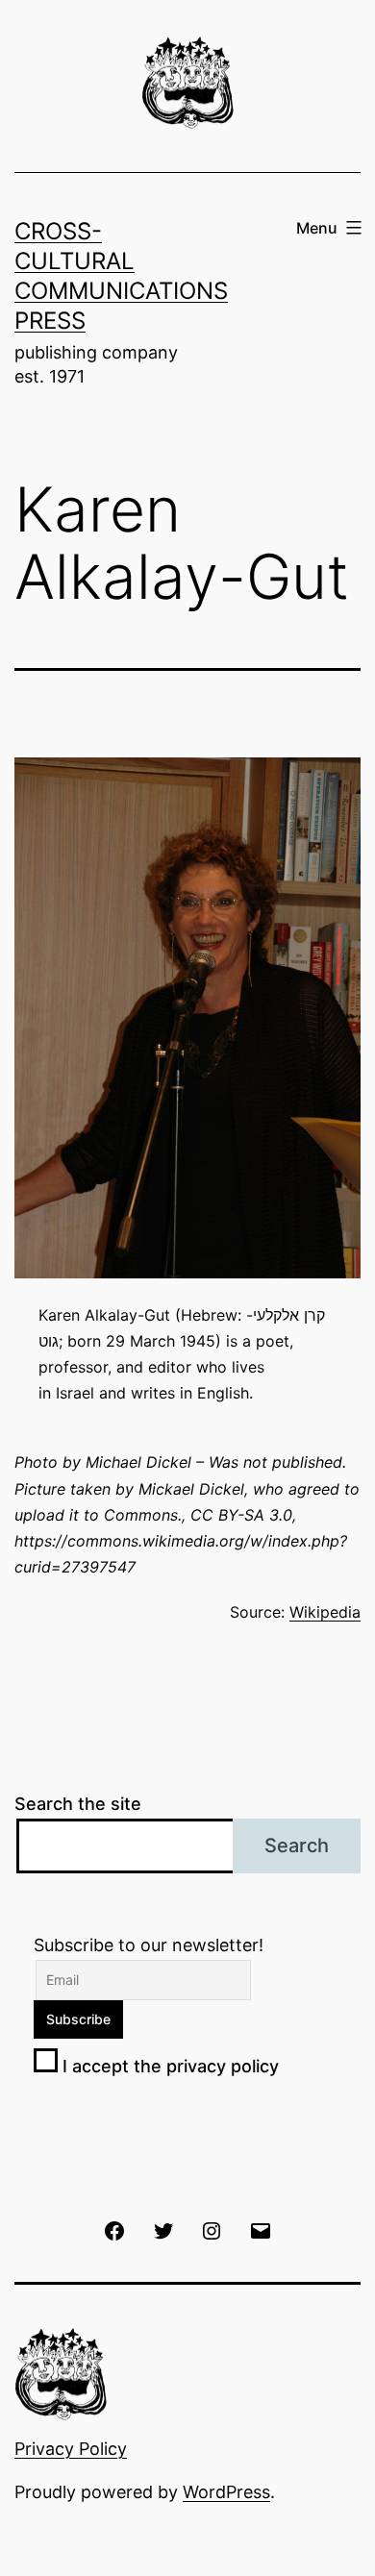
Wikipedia (325, 1612)
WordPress (226, 2492)
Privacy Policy (71, 2449)
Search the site (78, 1804)
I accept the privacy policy (168, 2066)
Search (297, 1845)
